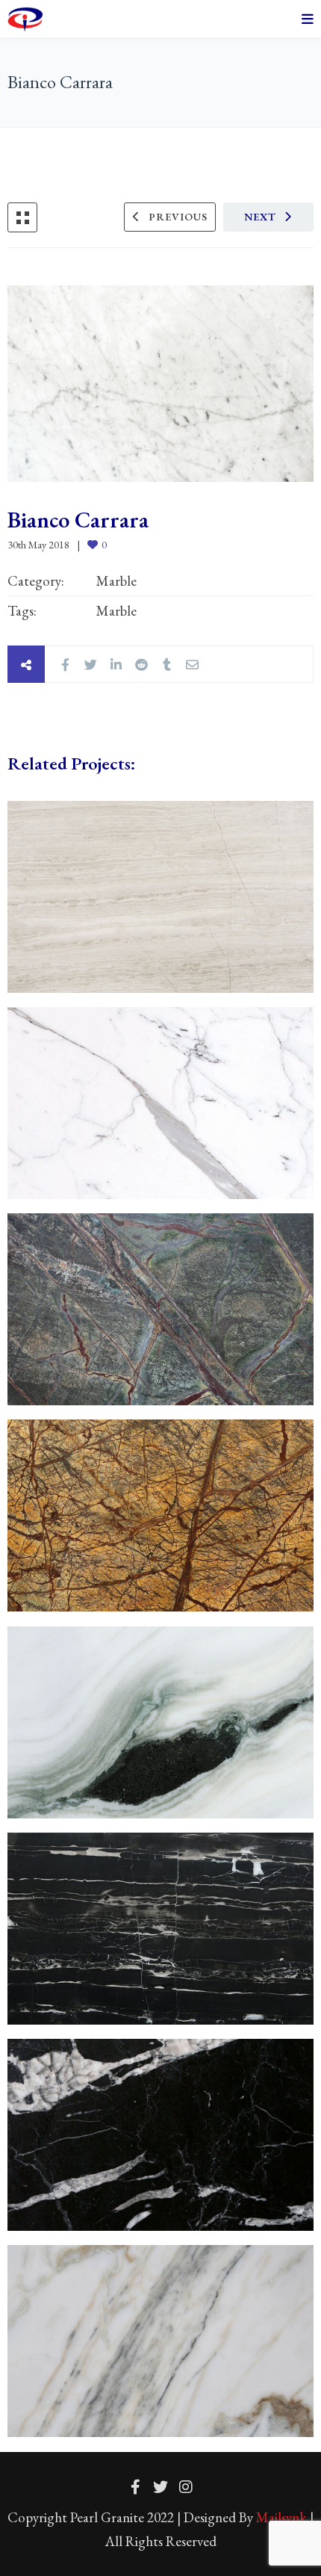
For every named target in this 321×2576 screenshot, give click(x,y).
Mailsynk (281, 2517)
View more (160, 897)
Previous (178, 217)
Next (260, 217)
